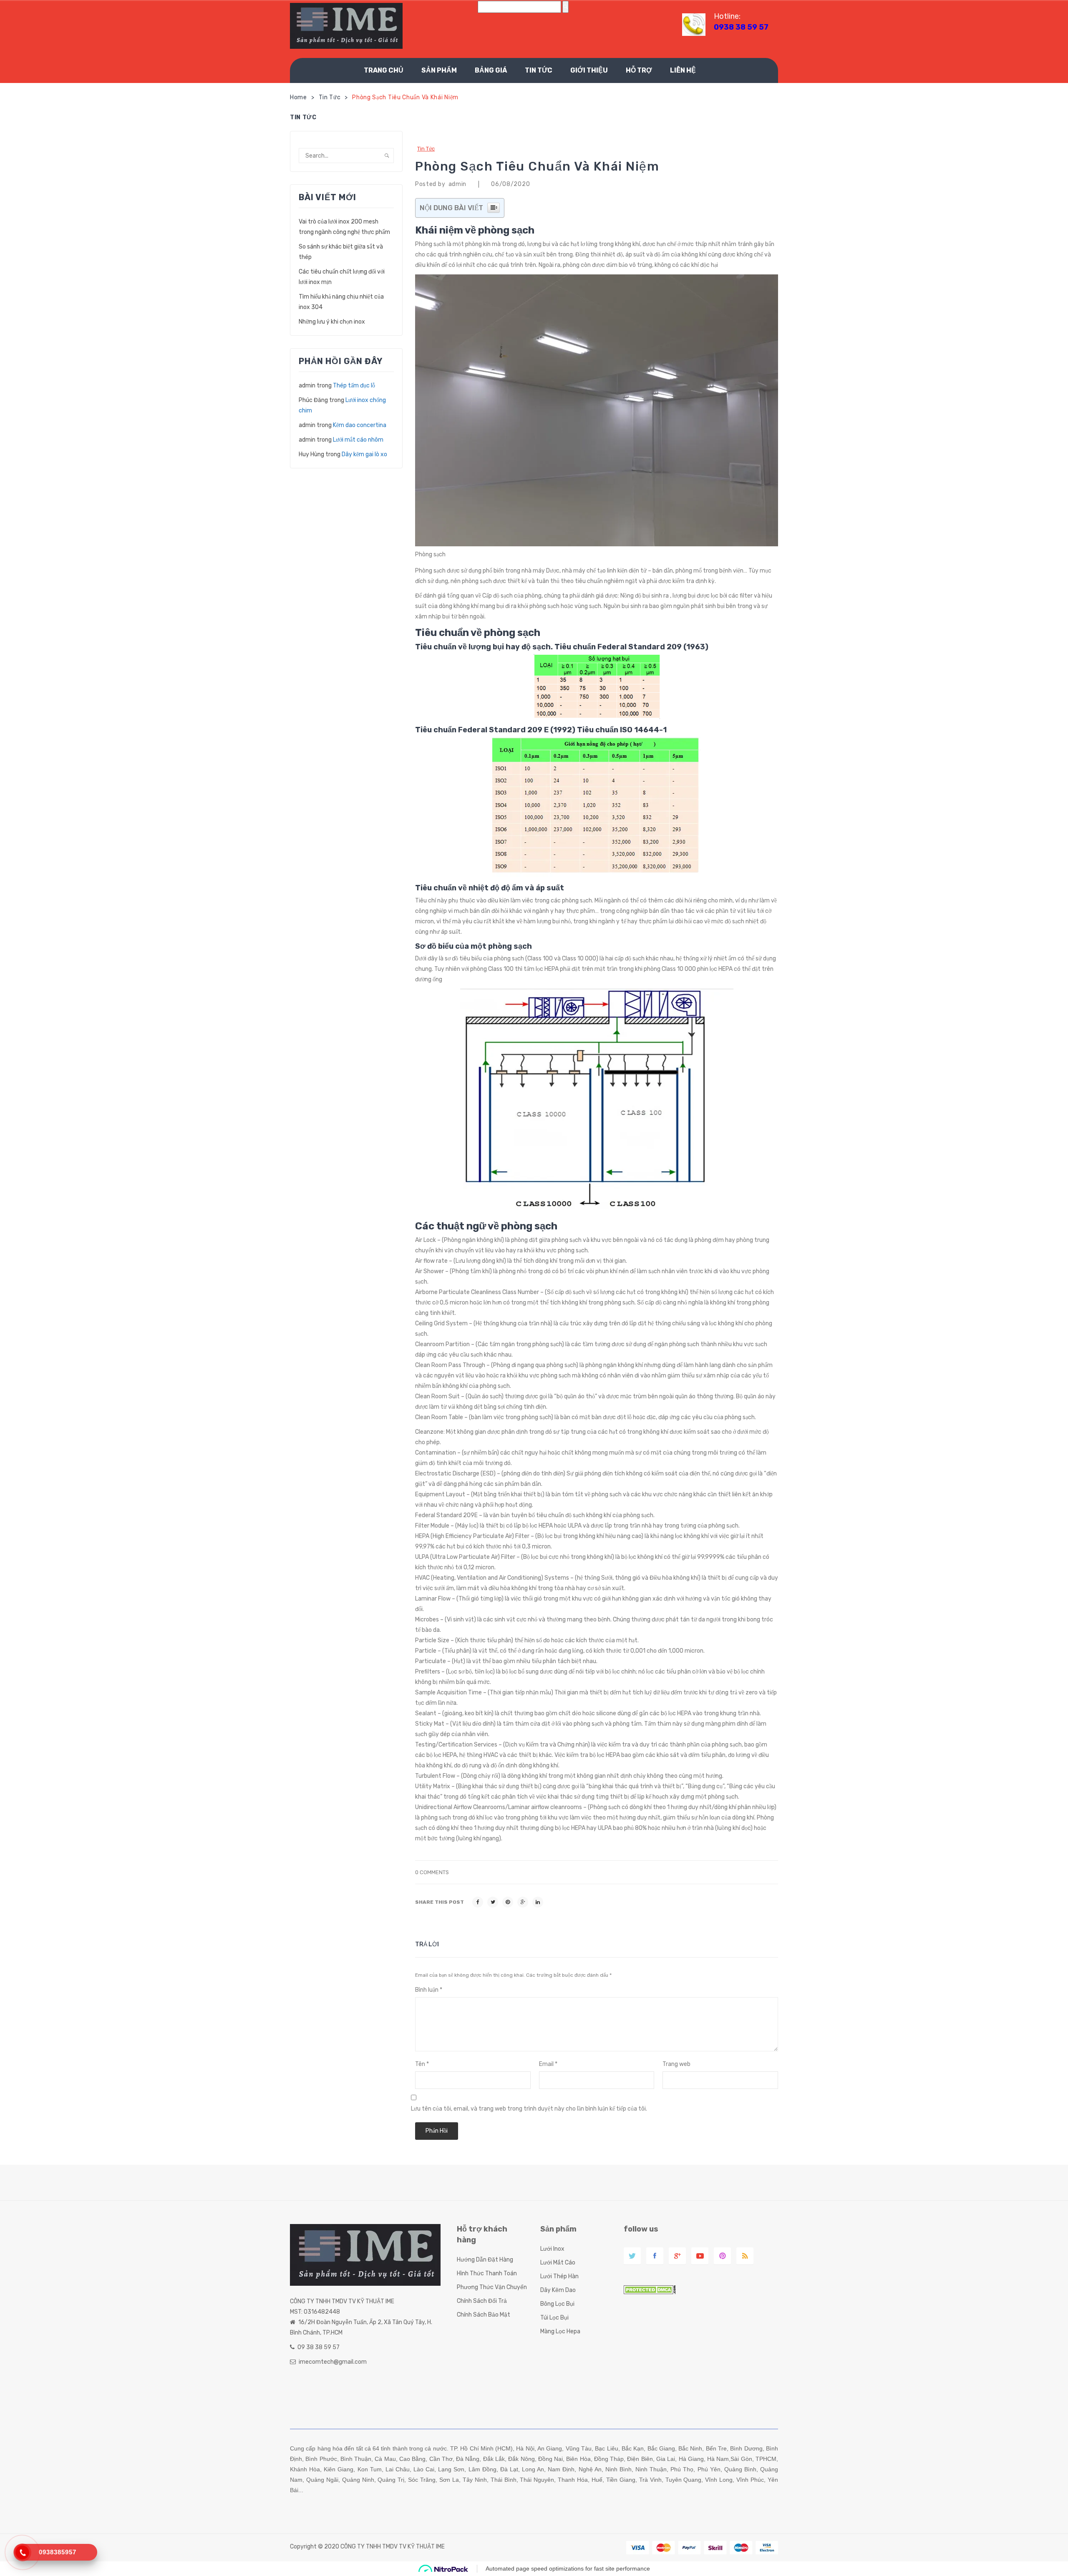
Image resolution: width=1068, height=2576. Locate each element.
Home (298, 97)
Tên (422, 2064)
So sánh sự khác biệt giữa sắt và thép (341, 252)
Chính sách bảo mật (484, 2315)
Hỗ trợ (639, 70)
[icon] (632, 2256)
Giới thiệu (589, 70)
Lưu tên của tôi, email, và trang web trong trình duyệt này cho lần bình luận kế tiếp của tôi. (529, 2109)
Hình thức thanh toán (487, 2273)
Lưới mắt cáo (558, 2263)
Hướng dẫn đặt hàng (485, 2260)
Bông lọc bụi (557, 2304)
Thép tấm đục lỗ (354, 386)
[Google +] (523, 1902)
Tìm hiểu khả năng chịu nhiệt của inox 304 (341, 302)
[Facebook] (478, 1902)
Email (548, 2064)
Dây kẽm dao (558, 2290)
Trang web (676, 2064)
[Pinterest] (508, 1902)
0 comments (432, 1872)
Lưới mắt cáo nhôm (358, 440)
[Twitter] (493, 1902)
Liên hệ (683, 70)
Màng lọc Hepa (560, 2331)
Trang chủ (384, 70)
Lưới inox (552, 2249)
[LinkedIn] (538, 1902)
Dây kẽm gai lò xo (364, 454)
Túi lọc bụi (554, 2318)
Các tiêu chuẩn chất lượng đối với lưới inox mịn (342, 277)
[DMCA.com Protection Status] (650, 2289)
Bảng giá (491, 70)
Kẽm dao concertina (360, 425)
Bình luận (429, 1990)
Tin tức (539, 70)
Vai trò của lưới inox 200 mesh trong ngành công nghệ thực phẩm (344, 227)
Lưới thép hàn (559, 2276)
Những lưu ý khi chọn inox (332, 322)
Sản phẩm (439, 70)
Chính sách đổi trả (482, 2301)
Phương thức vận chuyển (492, 2287)
